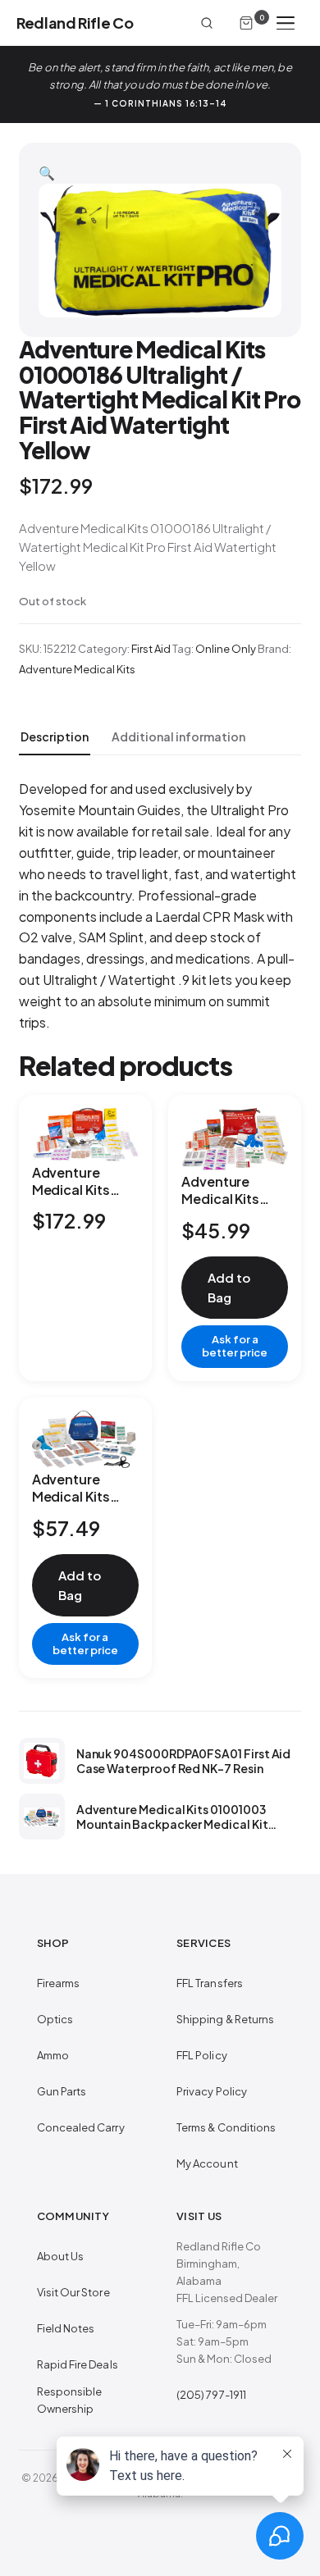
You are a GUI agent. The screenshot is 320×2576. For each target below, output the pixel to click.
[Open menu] (286, 23)
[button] (47, 173)
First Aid (151, 649)
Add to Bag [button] (229, 1287)
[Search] (207, 23)
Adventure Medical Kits (77, 669)
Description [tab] (55, 736)
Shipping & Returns (225, 2019)
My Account (207, 2163)
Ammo (53, 2055)
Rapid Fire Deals (78, 2364)
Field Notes (66, 2328)
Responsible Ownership (70, 2400)
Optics (55, 2019)
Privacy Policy (212, 2091)
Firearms (59, 1983)
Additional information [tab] (178, 736)
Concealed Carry (81, 2127)
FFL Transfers (210, 1983)
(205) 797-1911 (211, 2395)
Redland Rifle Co (75, 23)
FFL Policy (202, 2055)
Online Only (226, 649)
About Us (61, 2256)
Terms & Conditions (226, 2127)
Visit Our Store (73, 2292)
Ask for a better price (235, 1346)
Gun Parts (62, 2091)
